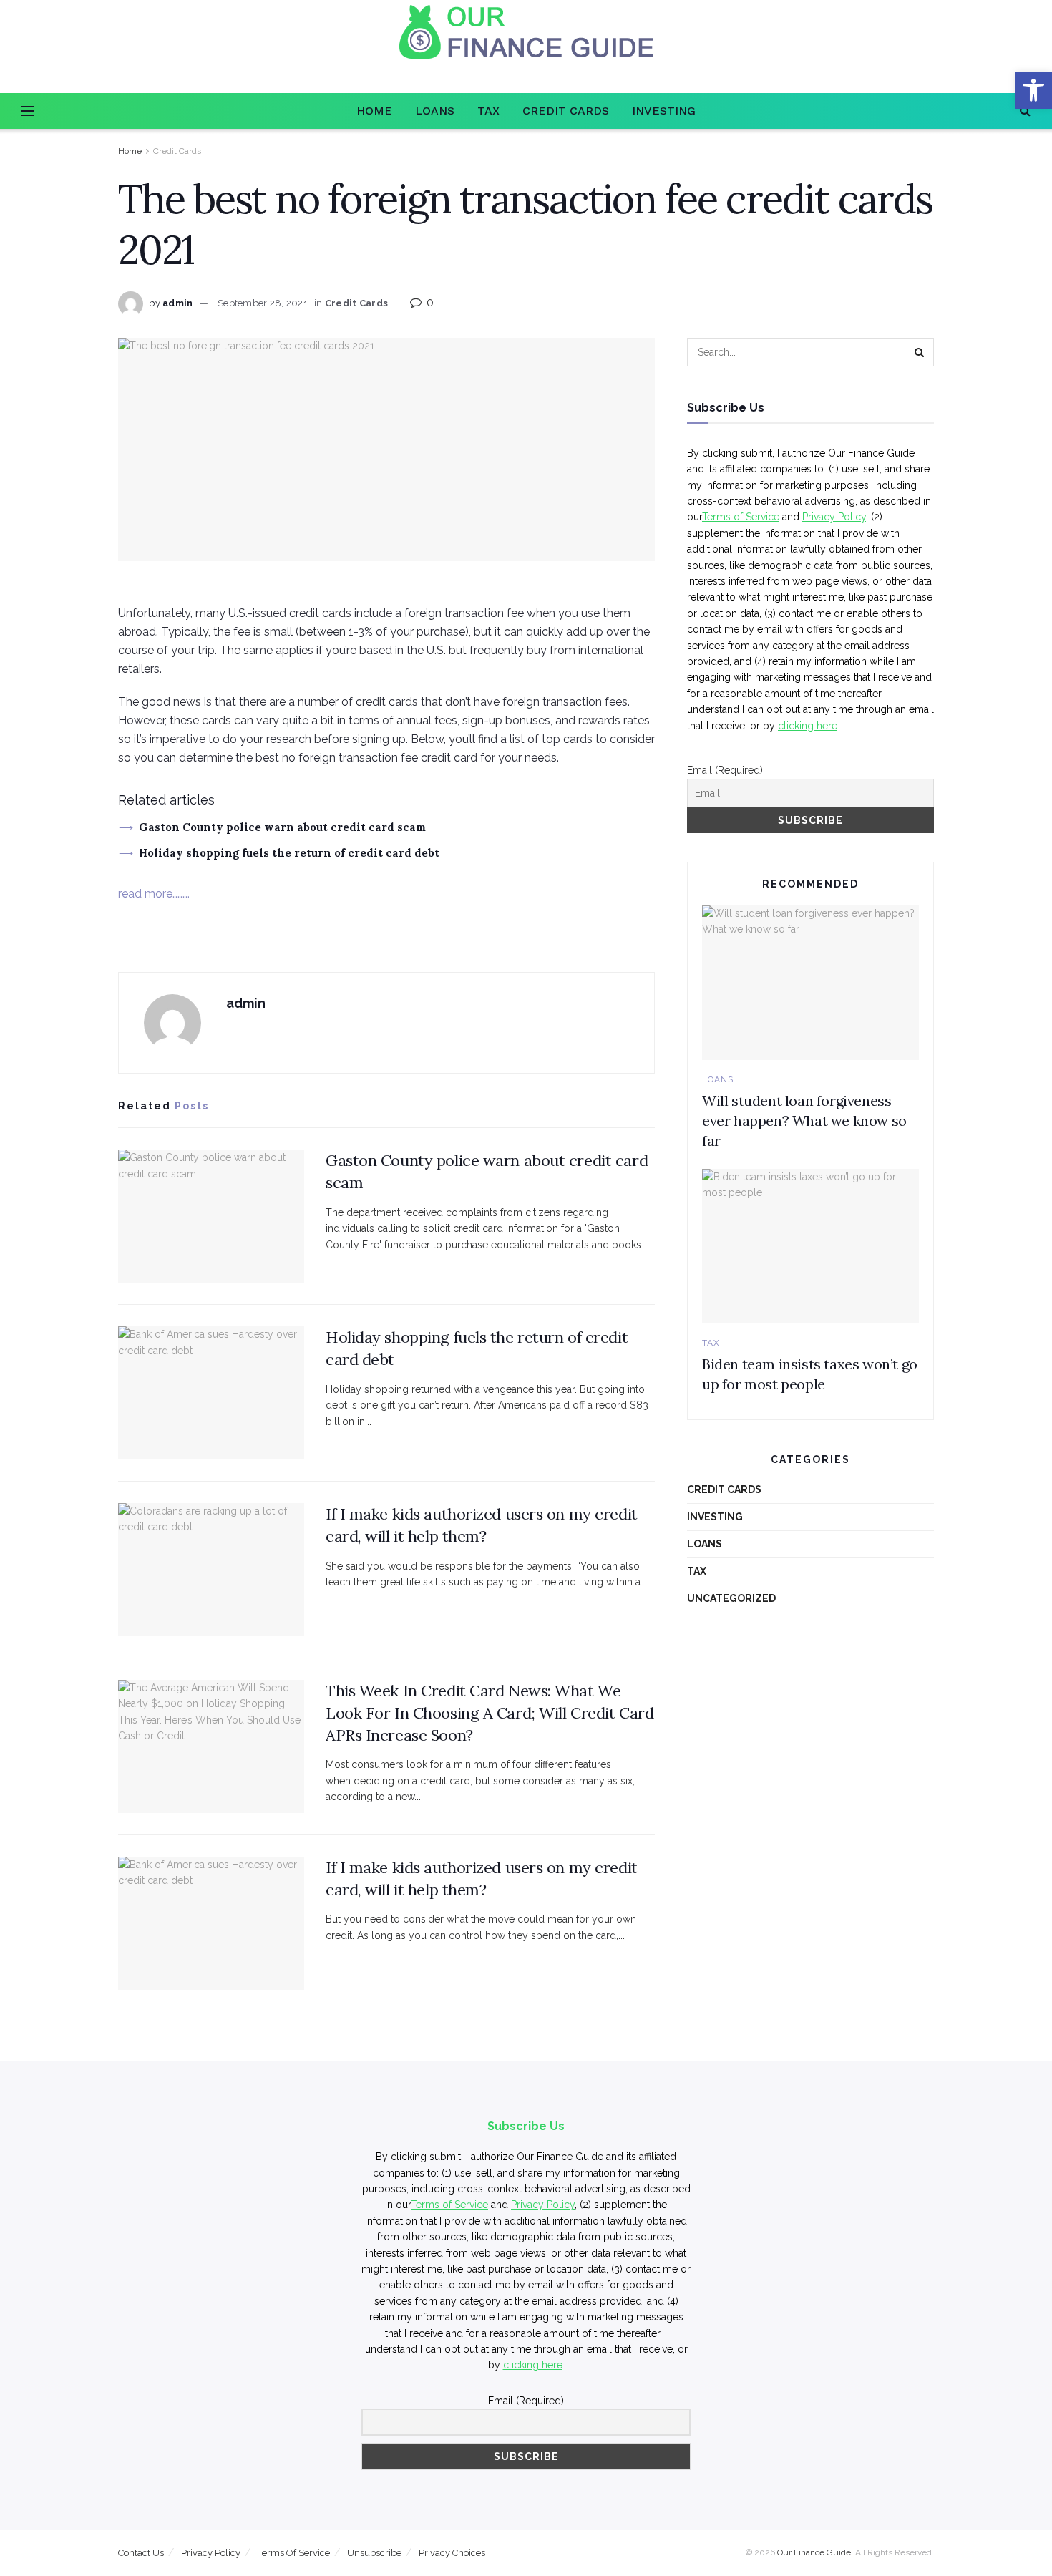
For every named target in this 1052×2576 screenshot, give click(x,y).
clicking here (808, 726)
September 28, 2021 (263, 303)
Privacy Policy (834, 517)
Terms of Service (741, 517)
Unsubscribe (374, 2553)
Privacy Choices (452, 2553)
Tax (488, 111)
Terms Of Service (294, 2553)
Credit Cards (566, 111)
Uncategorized (731, 1598)
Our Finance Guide (814, 2552)
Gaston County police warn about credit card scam (282, 827)
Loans (435, 111)
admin (177, 303)
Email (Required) (725, 770)
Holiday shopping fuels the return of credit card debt (289, 853)
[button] (1033, 90)
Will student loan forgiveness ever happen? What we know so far (804, 1121)
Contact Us (141, 2553)
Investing (664, 111)
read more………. (154, 894)
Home (374, 111)
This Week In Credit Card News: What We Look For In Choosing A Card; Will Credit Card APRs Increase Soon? (490, 1713)
